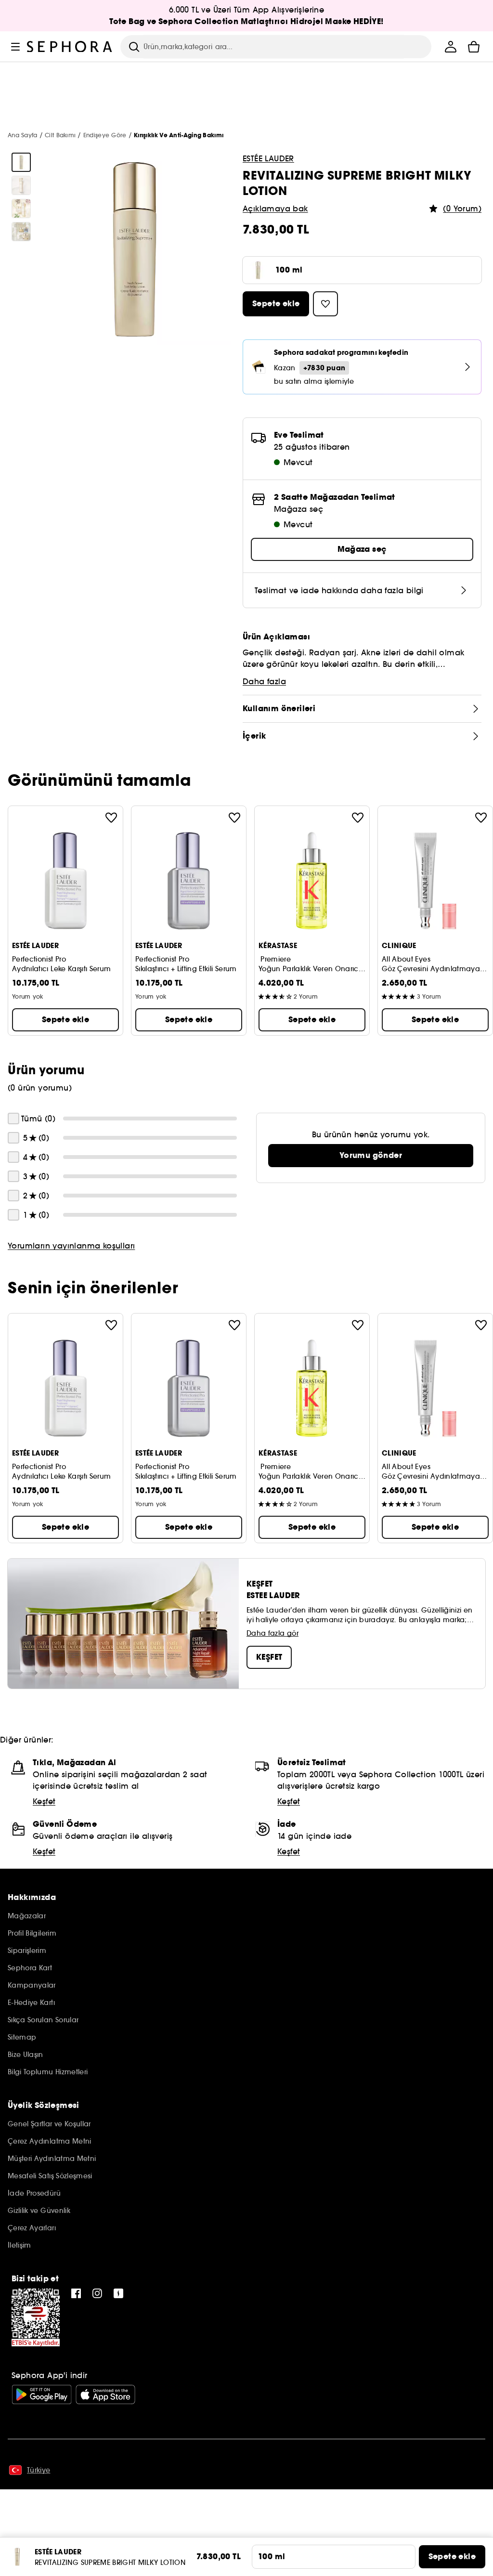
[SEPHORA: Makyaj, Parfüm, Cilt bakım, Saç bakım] (70, 47)
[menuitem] (451, 47)
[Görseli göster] (21, 162)
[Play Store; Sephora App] (42, 2394)
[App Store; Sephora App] (105, 2394)
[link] (371, 1156)
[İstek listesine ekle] (111, 818)
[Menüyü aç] (15, 47)
